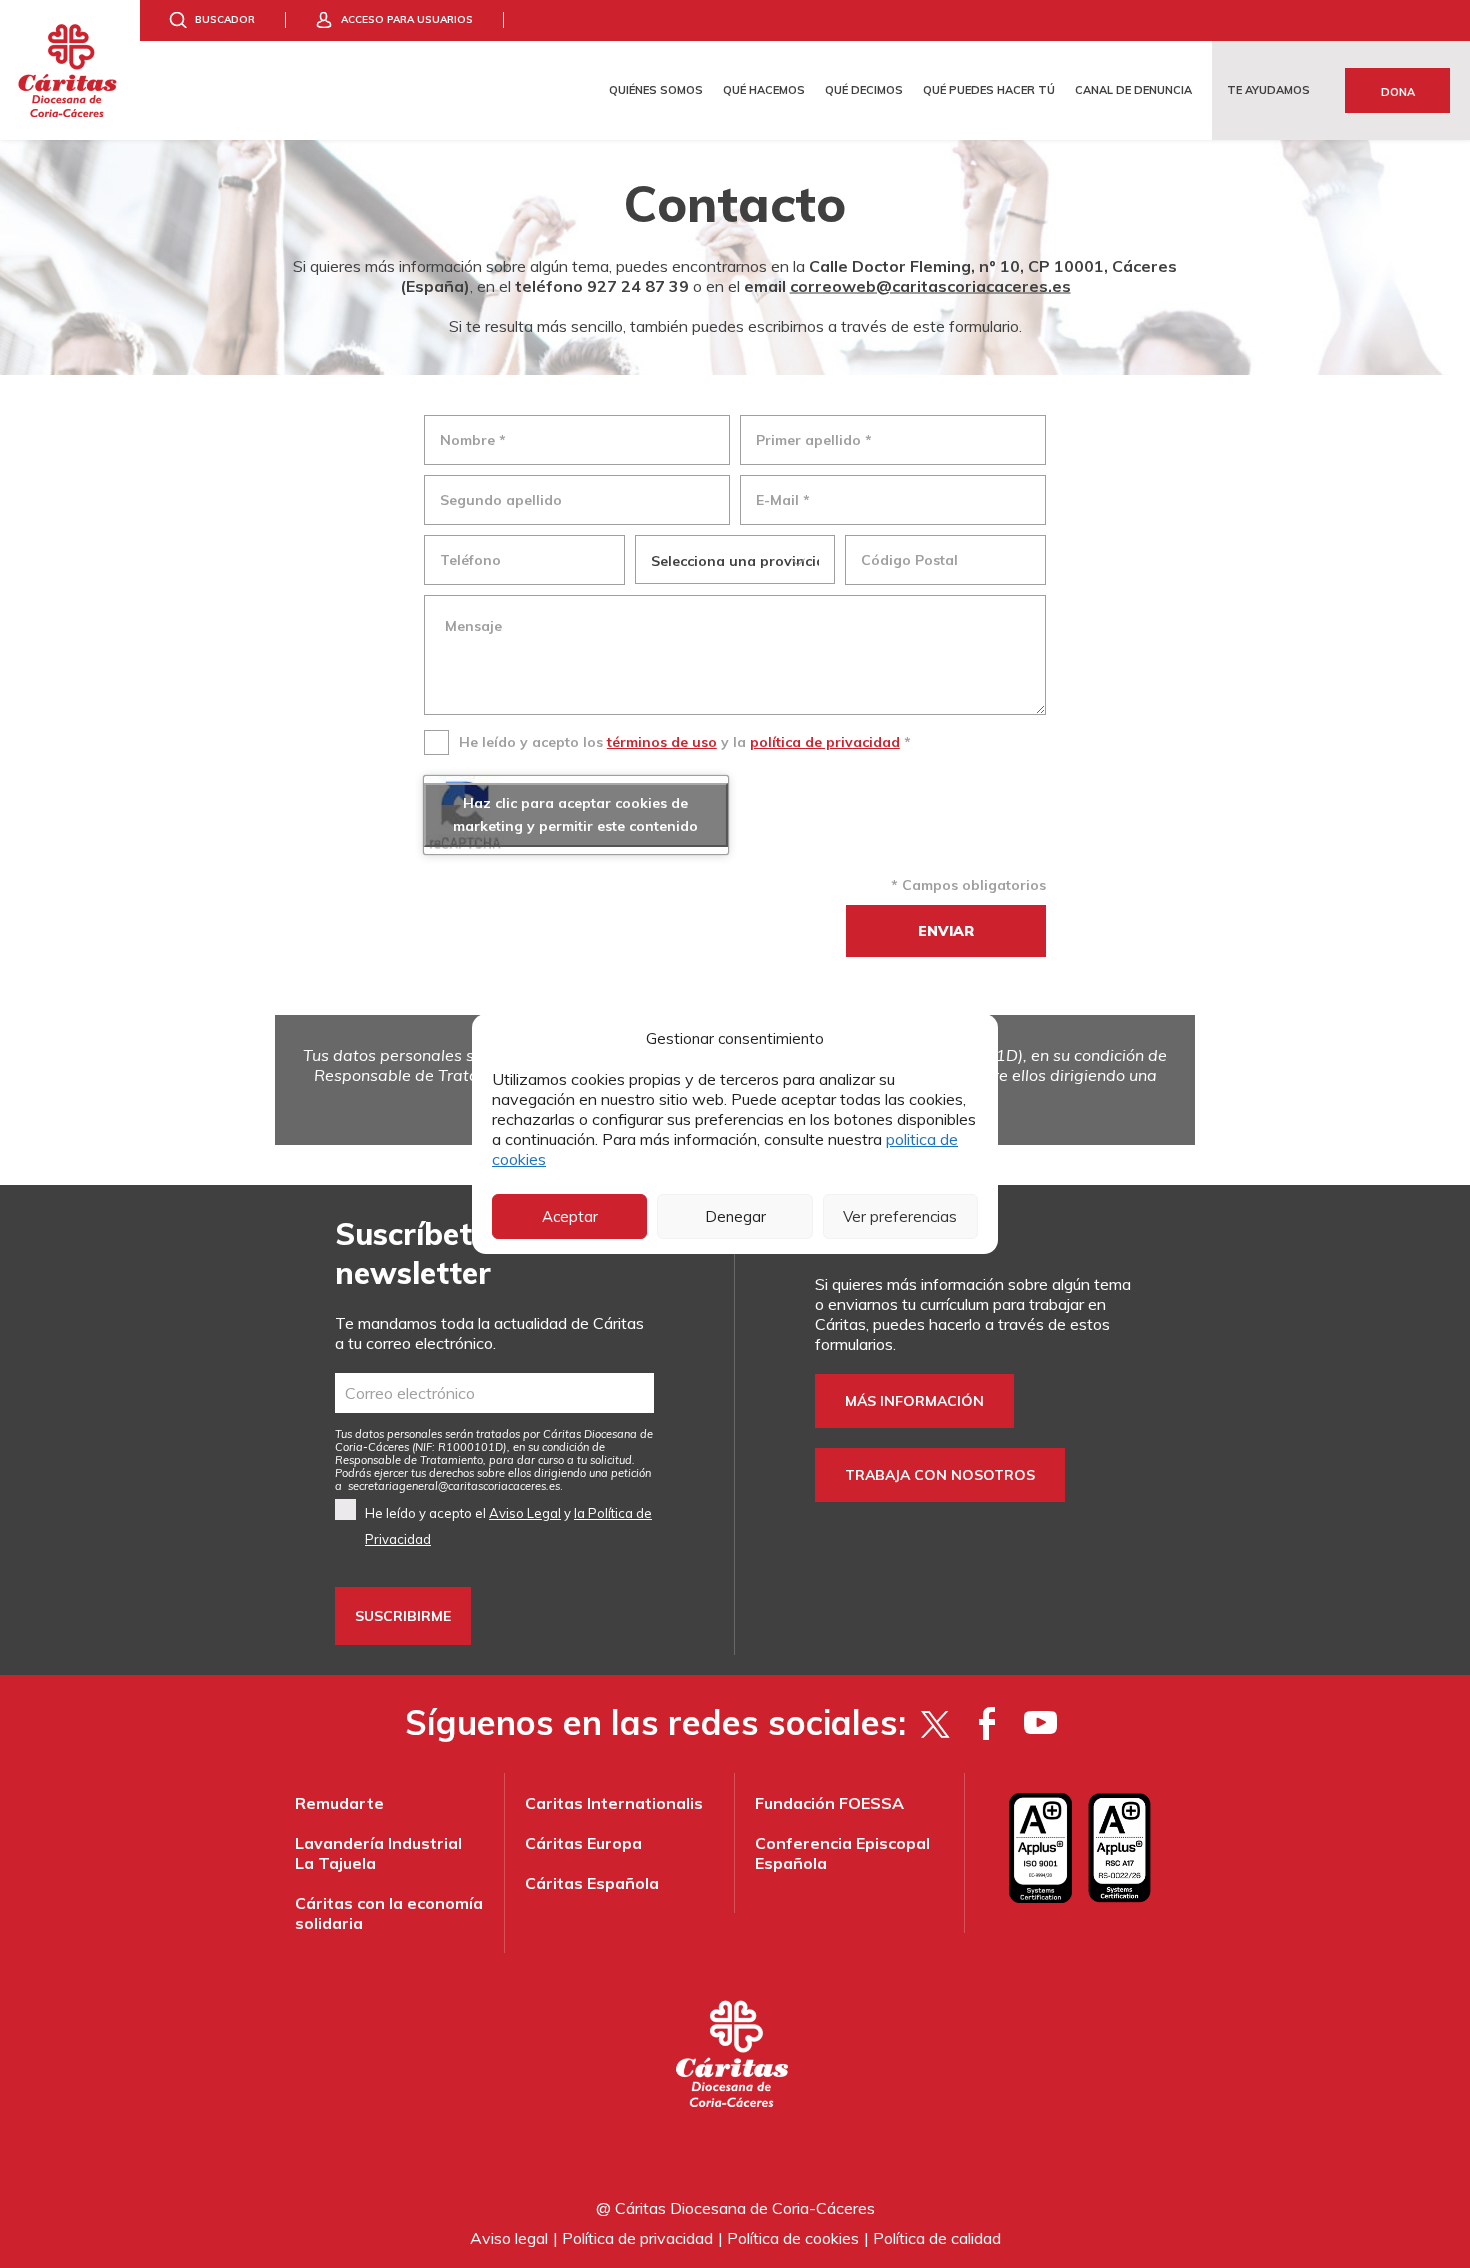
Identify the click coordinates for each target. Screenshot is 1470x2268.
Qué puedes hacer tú (989, 90)
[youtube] (1040, 1723)
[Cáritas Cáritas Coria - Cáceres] (70, 70)
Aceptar (570, 1216)
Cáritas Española (592, 1883)
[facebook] (987, 1723)
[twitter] (934, 1723)
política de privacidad (825, 742)
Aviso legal (509, 2238)
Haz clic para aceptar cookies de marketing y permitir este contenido (575, 814)
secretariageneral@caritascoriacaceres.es (454, 1486)
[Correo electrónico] (494, 1393)
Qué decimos (864, 90)
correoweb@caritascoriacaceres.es (930, 285)
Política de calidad (937, 2238)
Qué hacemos (764, 90)
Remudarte (339, 1803)
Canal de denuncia (1133, 90)
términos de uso (662, 742)
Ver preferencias (900, 1216)
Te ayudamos (1268, 90)
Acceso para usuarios (407, 19)
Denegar (735, 1216)
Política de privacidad (637, 2238)
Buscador (225, 19)
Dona (1398, 92)
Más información (914, 1401)
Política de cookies (793, 2238)
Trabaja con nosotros (940, 1475)
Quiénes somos (656, 90)
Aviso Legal (525, 1513)
